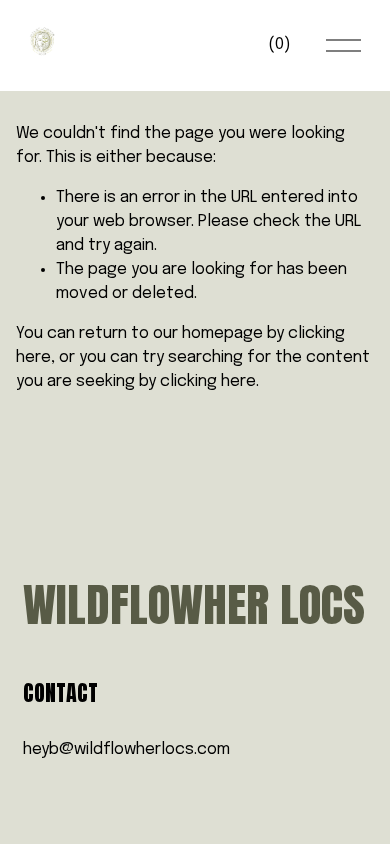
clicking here (208, 381)
